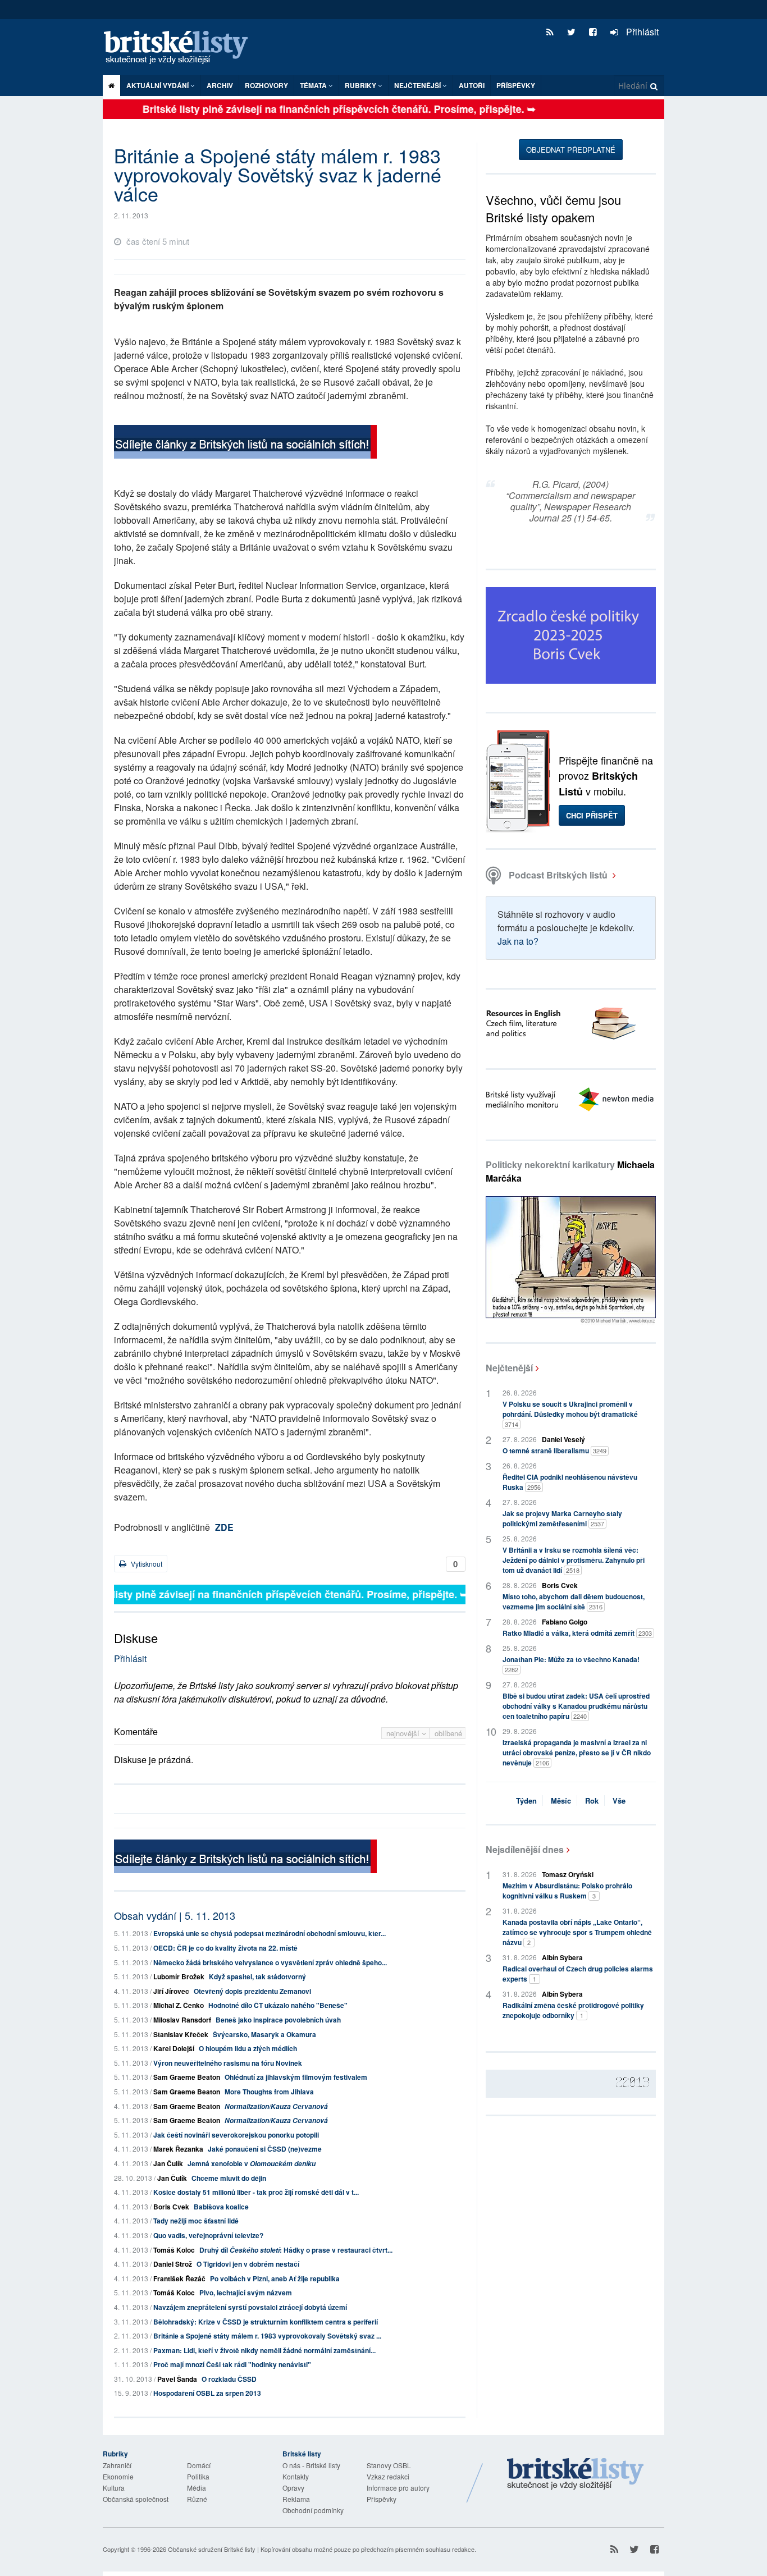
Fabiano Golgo (565, 1622)
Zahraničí (117, 2465)
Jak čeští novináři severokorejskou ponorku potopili (236, 2135)
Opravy (293, 2488)
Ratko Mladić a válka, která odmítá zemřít (577, 1633)
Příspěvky (516, 85)
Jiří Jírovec (171, 1991)
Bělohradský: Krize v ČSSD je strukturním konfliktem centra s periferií (266, 2322)
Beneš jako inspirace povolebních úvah (278, 2020)
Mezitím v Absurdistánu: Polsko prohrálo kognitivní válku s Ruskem (567, 1891)
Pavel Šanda (177, 2379)
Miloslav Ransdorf (182, 2020)
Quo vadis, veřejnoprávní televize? (208, 2235)
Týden (526, 1801)
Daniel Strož (173, 2264)
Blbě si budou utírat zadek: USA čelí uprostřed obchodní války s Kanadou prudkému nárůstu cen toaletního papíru (576, 1706)
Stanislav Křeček (181, 2034)
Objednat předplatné (571, 150)
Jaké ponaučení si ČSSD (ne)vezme (265, 2149)
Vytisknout (146, 1564)
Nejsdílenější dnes (525, 1849)
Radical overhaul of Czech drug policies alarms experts (578, 1974)
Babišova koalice (221, 2207)
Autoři (472, 85)
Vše (619, 1801)
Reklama (296, 2499)
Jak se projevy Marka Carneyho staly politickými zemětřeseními (562, 1518)
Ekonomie (118, 2476)
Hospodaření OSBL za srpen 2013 (207, 2393)
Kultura (114, 2488)
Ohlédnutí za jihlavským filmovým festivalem (296, 2077)
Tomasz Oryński (568, 1874)
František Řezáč (179, 2278)
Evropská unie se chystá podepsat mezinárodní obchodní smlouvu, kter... (270, 1933)
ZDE (224, 1527)
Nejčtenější (509, 1368)
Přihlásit (641, 32)
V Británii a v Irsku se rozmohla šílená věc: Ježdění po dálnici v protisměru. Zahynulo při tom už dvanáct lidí (574, 1560)
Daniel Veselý (563, 1439)
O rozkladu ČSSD (229, 2379)
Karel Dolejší (174, 2048)
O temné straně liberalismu (554, 1451)
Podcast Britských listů (558, 875)
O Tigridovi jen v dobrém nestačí (248, 2264)
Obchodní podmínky (313, 2510)
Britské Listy (576, 2474)
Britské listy (181, 48)
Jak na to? (518, 941)
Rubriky (361, 85)
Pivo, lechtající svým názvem (246, 2293)
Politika (198, 2476)
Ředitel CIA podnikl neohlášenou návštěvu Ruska (570, 1482)
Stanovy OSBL (389, 2465)
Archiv (220, 85)
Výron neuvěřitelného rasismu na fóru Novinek (228, 2063)
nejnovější (404, 1733)
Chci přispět (592, 815)
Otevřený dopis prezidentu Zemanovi (252, 1991)
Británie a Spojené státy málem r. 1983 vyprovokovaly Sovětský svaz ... (267, 2336)
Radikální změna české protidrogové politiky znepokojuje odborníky (573, 2010)
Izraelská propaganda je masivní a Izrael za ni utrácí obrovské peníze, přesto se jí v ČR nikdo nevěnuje (577, 1753)
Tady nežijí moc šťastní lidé (196, 2221)
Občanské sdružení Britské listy (212, 2549)
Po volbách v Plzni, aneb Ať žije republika (275, 2278)
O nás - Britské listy (311, 2465)
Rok (592, 1801)
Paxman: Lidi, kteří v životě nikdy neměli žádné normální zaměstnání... (264, 2350)
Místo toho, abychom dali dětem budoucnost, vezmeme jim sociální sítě (574, 1602)
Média (197, 2488)
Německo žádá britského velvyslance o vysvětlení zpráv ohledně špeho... (270, 1962)
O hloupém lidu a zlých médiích (248, 2048)
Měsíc (561, 1801)
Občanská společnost (136, 2499)
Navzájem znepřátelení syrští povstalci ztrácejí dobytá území (250, 2307)
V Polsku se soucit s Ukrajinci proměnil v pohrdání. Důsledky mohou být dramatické (570, 1414)
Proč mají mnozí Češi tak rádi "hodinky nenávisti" (232, 2364)
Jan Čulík (168, 2163)
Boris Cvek (171, 2207)
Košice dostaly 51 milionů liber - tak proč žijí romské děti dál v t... (256, 2192)
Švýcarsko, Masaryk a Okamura (264, 2034)
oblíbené (448, 1733)
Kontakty (296, 2476)
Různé (197, 2499)
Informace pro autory (398, 2488)
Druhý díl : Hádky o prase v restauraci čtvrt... (296, 2250)
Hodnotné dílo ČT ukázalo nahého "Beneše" (278, 2005)
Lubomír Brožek (179, 1976)
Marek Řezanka (178, 2149)
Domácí (199, 2465)
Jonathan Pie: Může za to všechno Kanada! (571, 1664)
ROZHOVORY (266, 85)
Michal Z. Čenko (179, 2005)
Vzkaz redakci (388, 2476)
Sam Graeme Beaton (187, 2077)
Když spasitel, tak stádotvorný (257, 1976)
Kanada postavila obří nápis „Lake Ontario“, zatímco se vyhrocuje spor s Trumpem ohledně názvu (577, 1932)
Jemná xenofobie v (252, 2163)
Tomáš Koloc (174, 2250)
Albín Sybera (562, 1957)
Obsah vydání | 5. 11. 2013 (175, 1915)
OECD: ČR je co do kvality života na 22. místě (225, 1948)
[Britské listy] (245, 443)
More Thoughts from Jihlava (269, 2092)
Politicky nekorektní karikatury (570, 1171)
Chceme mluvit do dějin (229, 2178)
